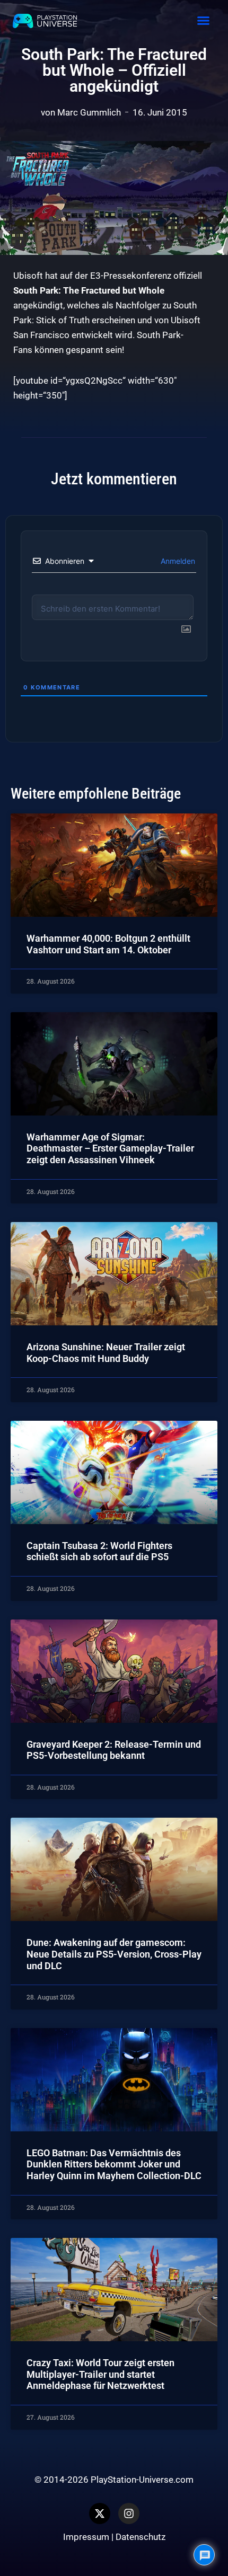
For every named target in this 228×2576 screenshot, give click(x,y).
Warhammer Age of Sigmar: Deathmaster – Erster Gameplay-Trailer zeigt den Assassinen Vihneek (110, 1148)
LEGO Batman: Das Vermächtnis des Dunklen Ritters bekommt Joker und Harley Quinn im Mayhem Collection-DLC (114, 2164)
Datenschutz (141, 2537)
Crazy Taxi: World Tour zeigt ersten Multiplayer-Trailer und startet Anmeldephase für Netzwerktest (100, 2374)
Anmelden (177, 561)
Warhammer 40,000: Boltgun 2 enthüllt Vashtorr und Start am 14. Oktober (108, 944)
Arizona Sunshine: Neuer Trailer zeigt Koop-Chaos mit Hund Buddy (106, 1353)
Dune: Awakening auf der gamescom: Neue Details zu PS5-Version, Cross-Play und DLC (114, 1954)
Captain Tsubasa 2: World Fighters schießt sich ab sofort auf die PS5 (99, 1551)
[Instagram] (129, 2513)
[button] (203, 21)
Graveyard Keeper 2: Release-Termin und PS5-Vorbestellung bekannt (114, 1750)
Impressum (86, 2537)
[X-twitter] (100, 2513)
